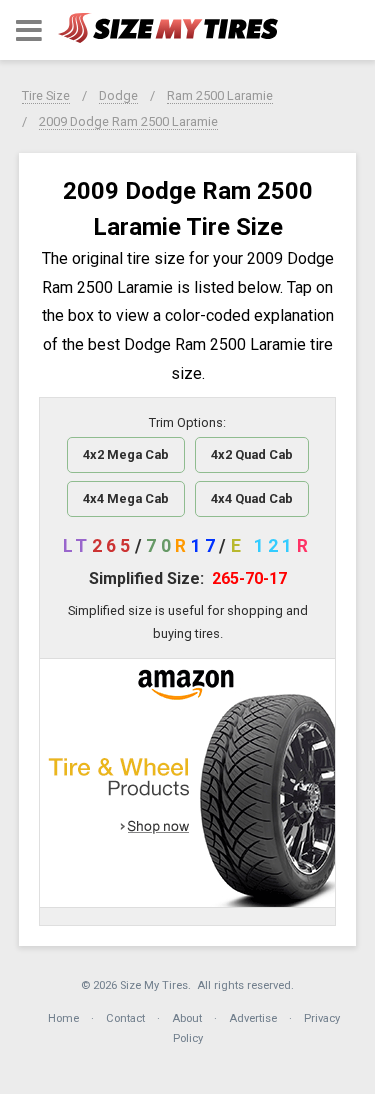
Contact (125, 1018)
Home (63, 1018)
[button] (29, 30)
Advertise (253, 1018)
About (187, 1018)
